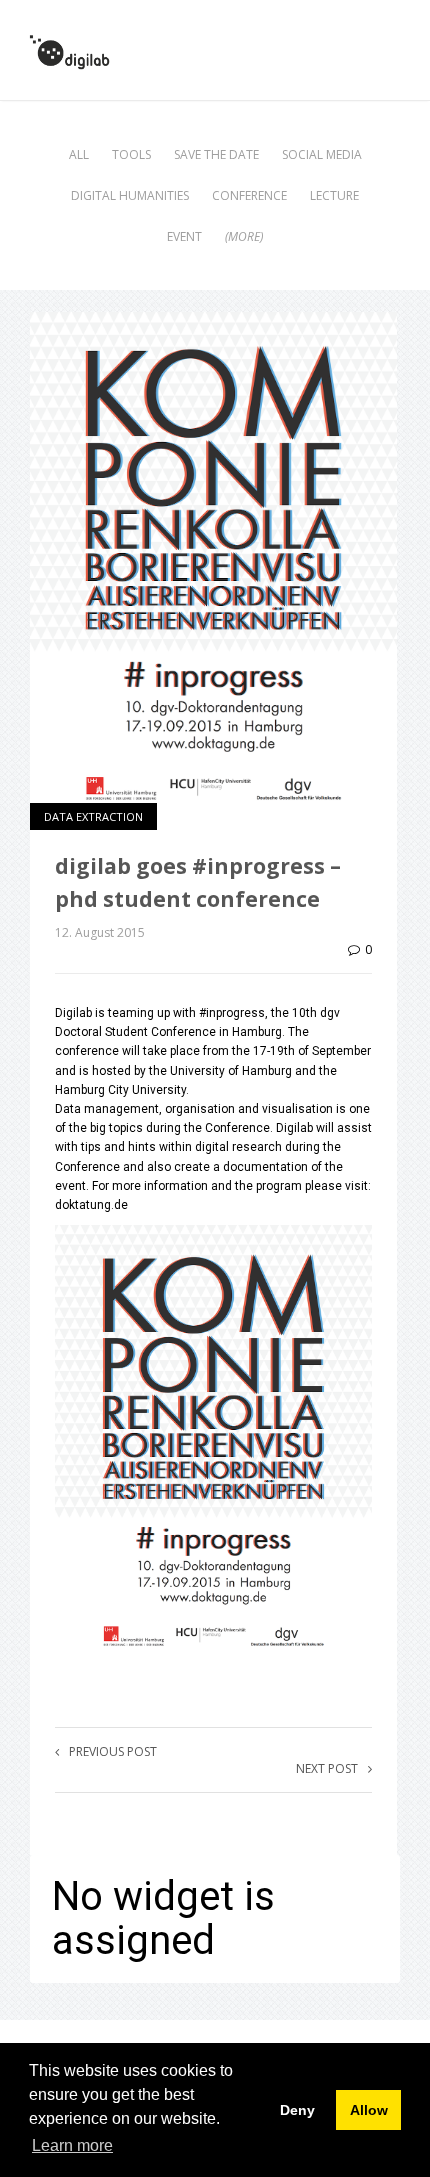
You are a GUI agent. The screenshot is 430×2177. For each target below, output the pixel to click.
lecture (334, 195)
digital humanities (130, 195)
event (184, 236)
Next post (327, 1768)
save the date (216, 154)
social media (322, 154)
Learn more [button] (72, 2145)
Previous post (113, 1751)
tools (131, 154)
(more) (244, 236)
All (79, 154)
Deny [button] (297, 2110)
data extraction (93, 816)
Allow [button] (369, 2110)
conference (249, 195)
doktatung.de (91, 1205)
